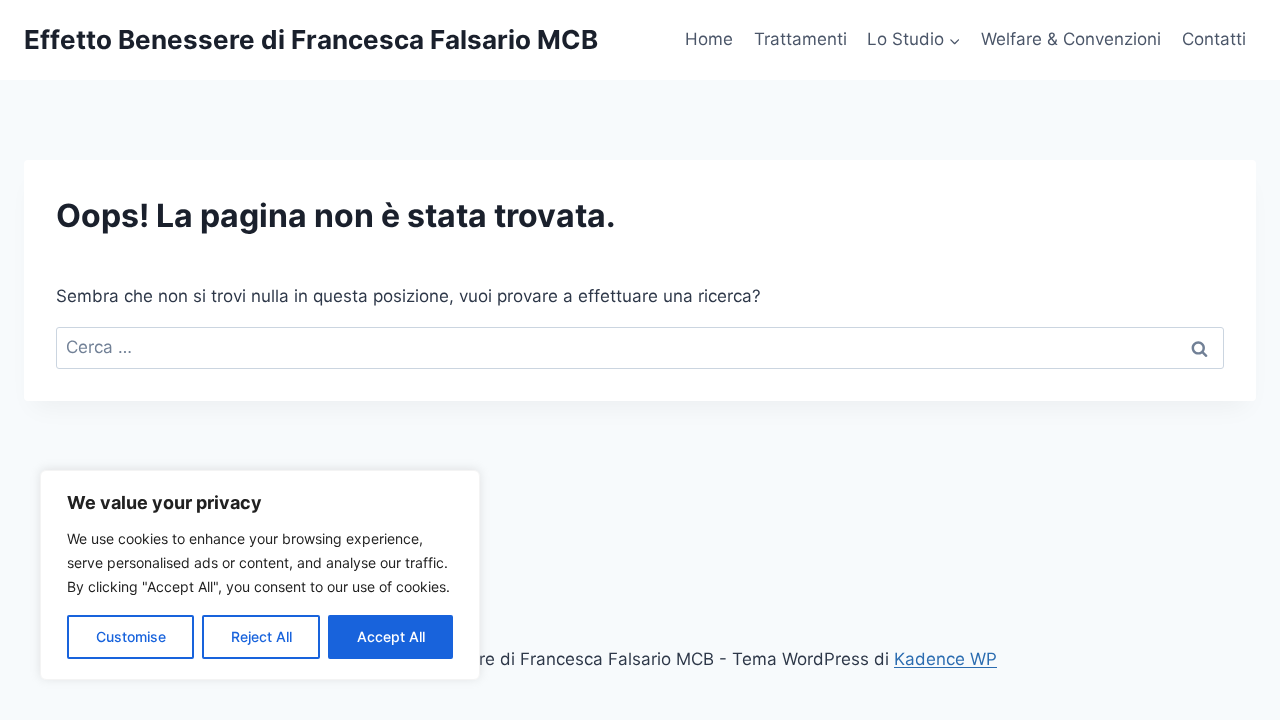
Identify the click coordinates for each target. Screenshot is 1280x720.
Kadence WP (945, 659)
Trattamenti (800, 39)
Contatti (1214, 39)
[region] (260, 575)
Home (709, 39)
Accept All (391, 636)
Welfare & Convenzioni (1071, 39)
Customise (131, 636)
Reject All (261, 636)
